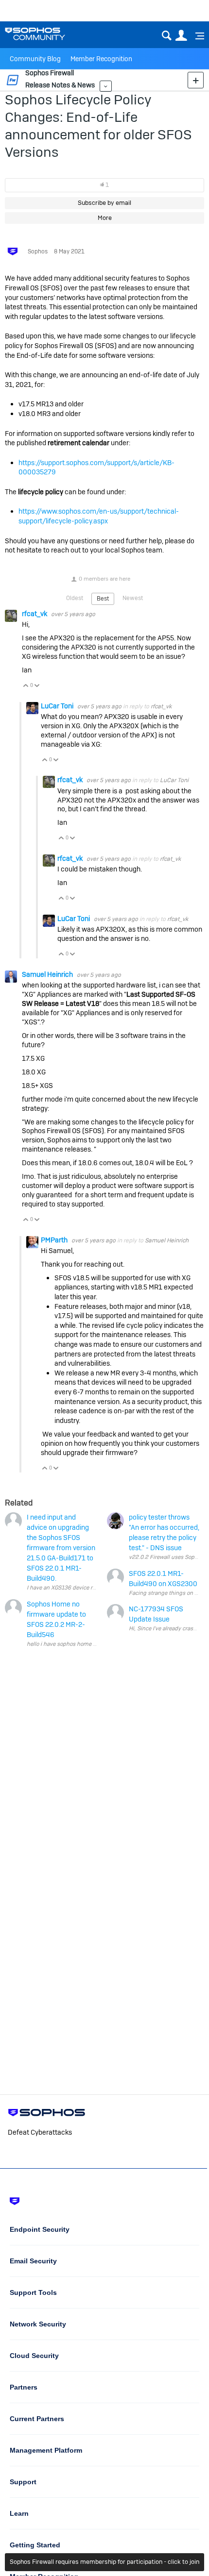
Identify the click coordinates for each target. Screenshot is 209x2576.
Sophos (38, 251)
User (181, 36)
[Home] (47, 34)
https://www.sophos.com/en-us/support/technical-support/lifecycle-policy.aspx (99, 516)
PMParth (55, 1240)
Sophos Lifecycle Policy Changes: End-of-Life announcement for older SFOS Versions (98, 126)
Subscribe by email (104, 203)
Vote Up (26, 686)
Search (166, 36)
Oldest (75, 598)
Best (103, 599)
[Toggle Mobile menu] (196, 36)
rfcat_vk (35, 614)
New (196, 80)
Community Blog (35, 59)
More (106, 86)
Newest (133, 598)
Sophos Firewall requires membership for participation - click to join (104, 2562)
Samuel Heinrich (48, 974)
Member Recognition (101, 59)
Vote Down (37, 686)
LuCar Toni (58, 706)
